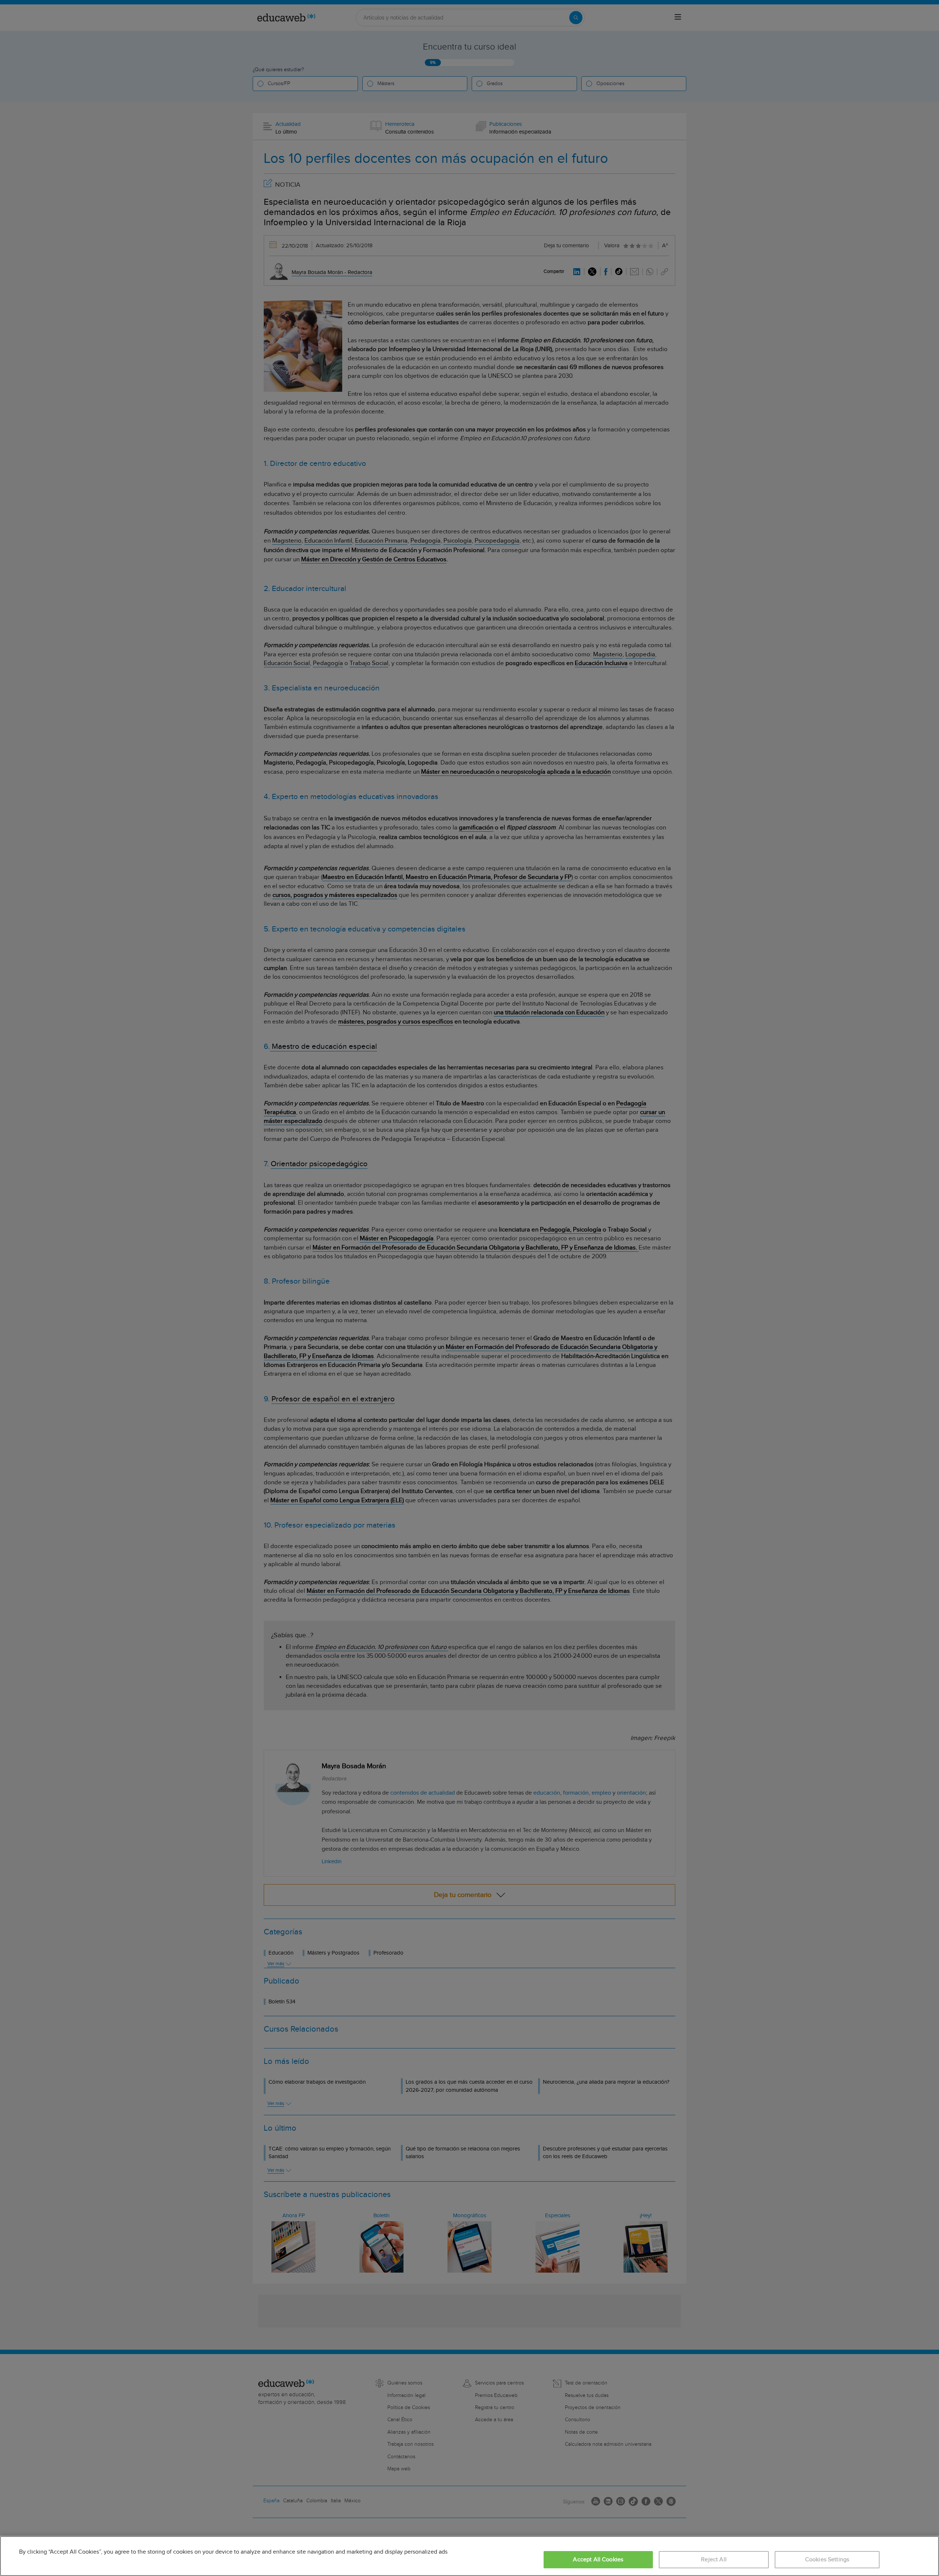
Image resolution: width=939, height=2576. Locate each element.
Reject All (714, 2560)
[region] (469, 2556)
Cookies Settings (827, 2560)
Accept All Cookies (598, 2560)
